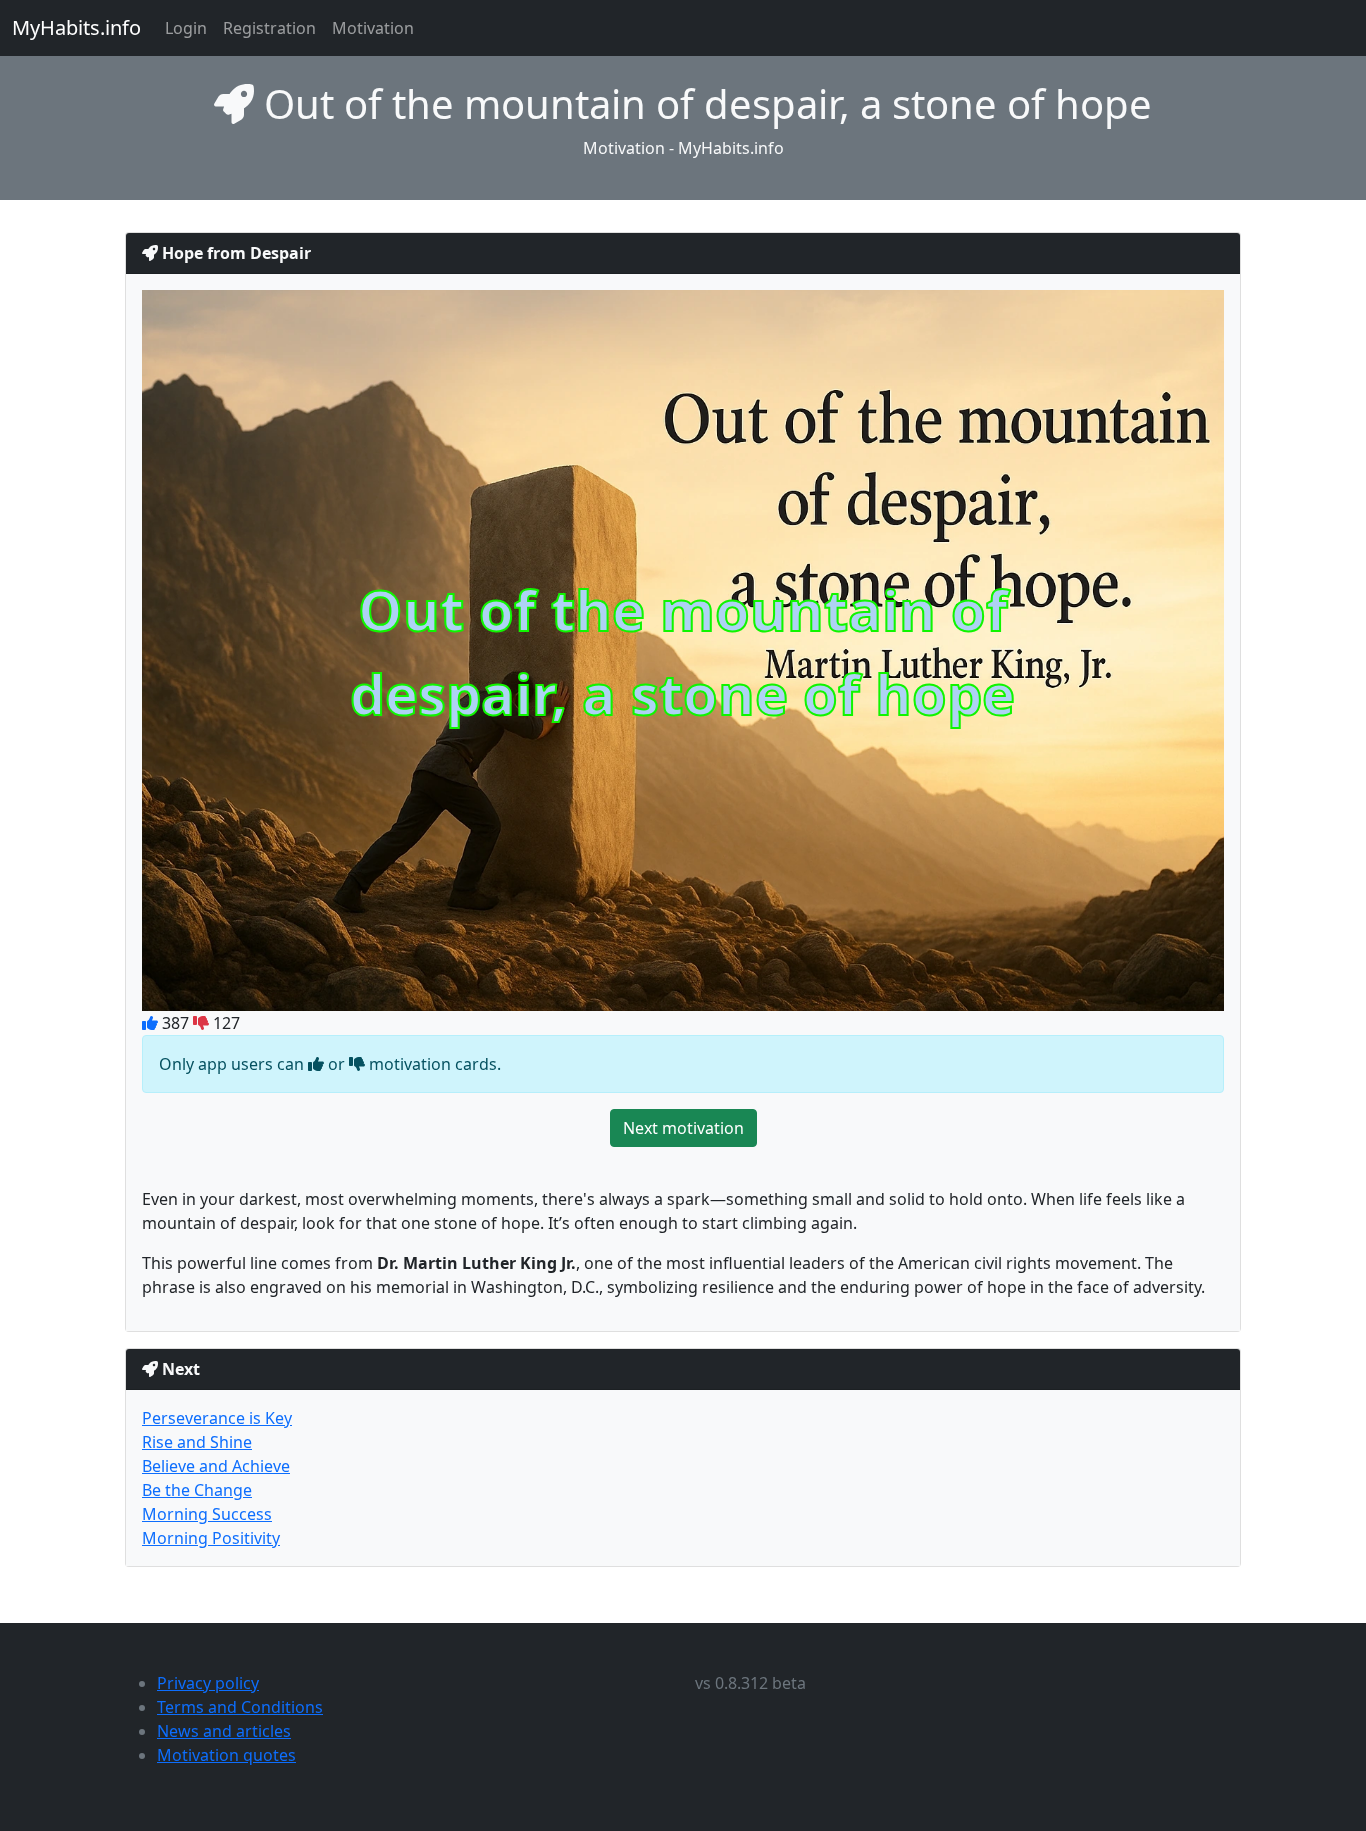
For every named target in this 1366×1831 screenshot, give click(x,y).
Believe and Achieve (216, 1466)
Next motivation (683, 1128)
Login (186, 28)
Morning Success (207, 1514)
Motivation (373, 28)
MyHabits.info (76, 27)
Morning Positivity (211, 1538)
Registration (269, 28)
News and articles (224, 1731)
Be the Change (197, 1490)
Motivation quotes (226, 1755)
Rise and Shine (197, 1442)
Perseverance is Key (217, 1418)
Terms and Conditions (240, 1707)
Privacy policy (208, 1683)
